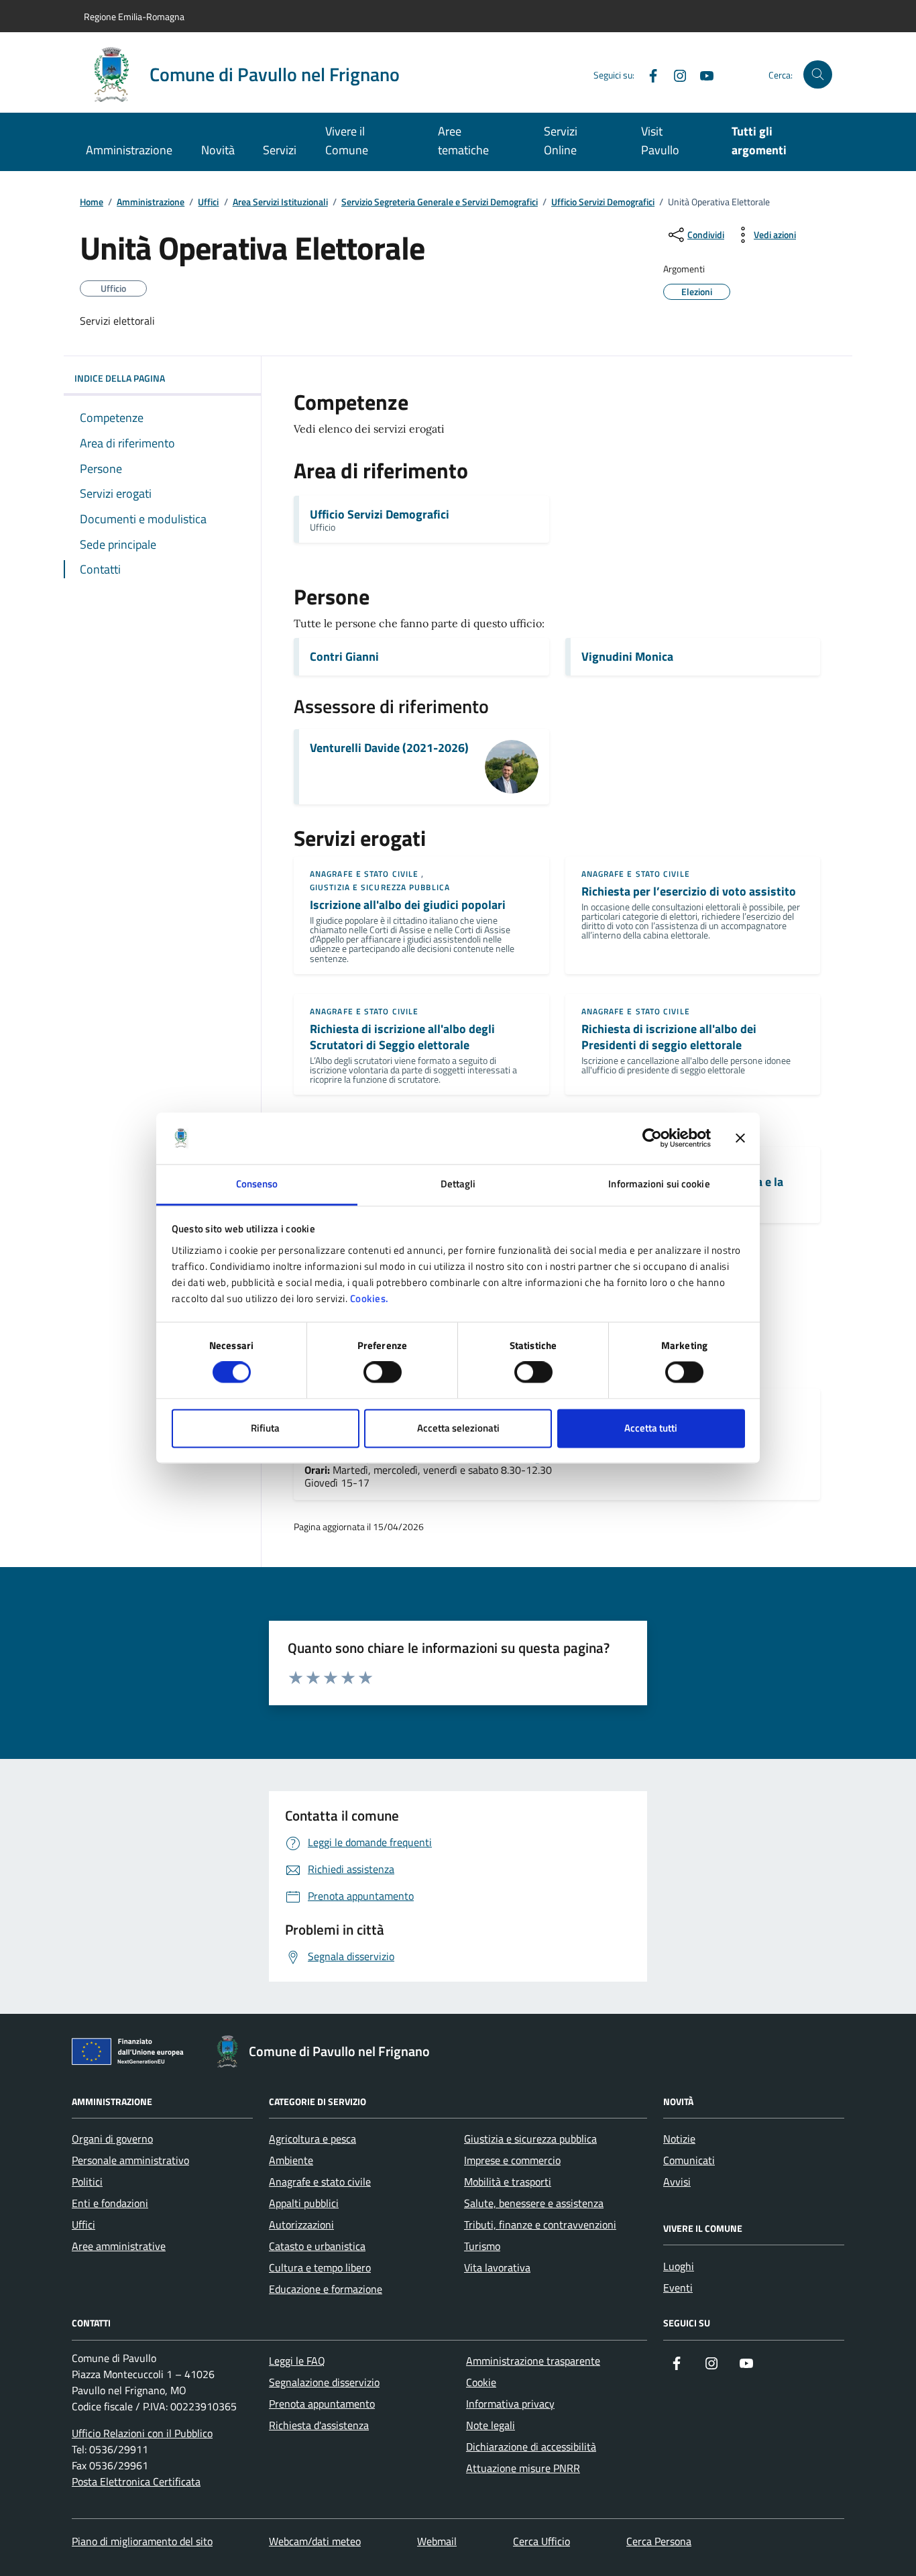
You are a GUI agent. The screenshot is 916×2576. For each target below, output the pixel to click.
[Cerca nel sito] (818, 75)
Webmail (437, 2541)
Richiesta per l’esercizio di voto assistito (689, 892)
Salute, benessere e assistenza (534, 2203)
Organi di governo (112, 2139)
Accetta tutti (651, 1428)
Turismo (482, 2246)
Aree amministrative (119, 2246)
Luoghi (679, 2266)
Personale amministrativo (130, 2160)
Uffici (208, 202)
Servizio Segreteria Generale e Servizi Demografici (440, 202)
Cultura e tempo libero (320, 2267)
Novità (218, 150)
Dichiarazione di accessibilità (531, 2447)
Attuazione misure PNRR (523, 2468)
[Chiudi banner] (740, 1138)
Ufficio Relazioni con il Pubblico (142, 2433)
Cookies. (369, 1298)
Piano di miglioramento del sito (142, 2541)
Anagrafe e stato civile (364, 874)
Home (92, 202)
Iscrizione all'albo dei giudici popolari (408, 905)
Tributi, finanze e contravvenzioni (540, 2224)
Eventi (678, 2288)
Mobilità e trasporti (508, 2182)
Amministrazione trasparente (533, 2361)
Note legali (491, 2425)
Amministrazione (129, 150)
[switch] (383, 1373)
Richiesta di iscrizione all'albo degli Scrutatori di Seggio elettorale (402, 1037)
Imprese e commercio (512, 2160)
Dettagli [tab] (458, 1184)
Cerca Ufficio (541, 2541)
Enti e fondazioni (110, 2203)
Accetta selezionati (458, 1428)
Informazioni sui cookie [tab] (659, 1184)
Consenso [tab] (257, 1184)
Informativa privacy (510, 2404)
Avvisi (677, 2182)
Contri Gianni (344, 657)
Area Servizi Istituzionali (280, 202)
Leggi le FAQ (297, 2361)
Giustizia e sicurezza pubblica (380, 887)
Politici (87, 2182)
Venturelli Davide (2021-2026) (389, 748)
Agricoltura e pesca (312, 2139)
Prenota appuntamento (322, 2404)
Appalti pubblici (304, 2203)
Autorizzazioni (301, 2224)
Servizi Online (561, 141)
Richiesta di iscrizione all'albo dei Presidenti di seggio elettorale (669, 1037)
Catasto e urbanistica (317, 2246)
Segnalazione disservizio (324, 2382)
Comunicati (689, 2160)
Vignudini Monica (627, 657)
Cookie (481, 2382)
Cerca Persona (659, 2541)
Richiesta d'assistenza (319, 2425)
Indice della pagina (120, 378)
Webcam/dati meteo (315, 2541)
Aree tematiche (463, 141)
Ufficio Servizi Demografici (603, 202)
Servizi (280, 150)
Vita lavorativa (497, 2267)
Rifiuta (265, 1428)
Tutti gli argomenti (759, 141)
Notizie (679, 2139)
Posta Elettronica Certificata (136, 2481)
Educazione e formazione (326, 2289)
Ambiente (291, 2160)
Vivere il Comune (347, 141)
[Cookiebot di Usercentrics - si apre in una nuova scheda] (652, 1138)
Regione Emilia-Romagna (134, 16)
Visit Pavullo (660, 141)
